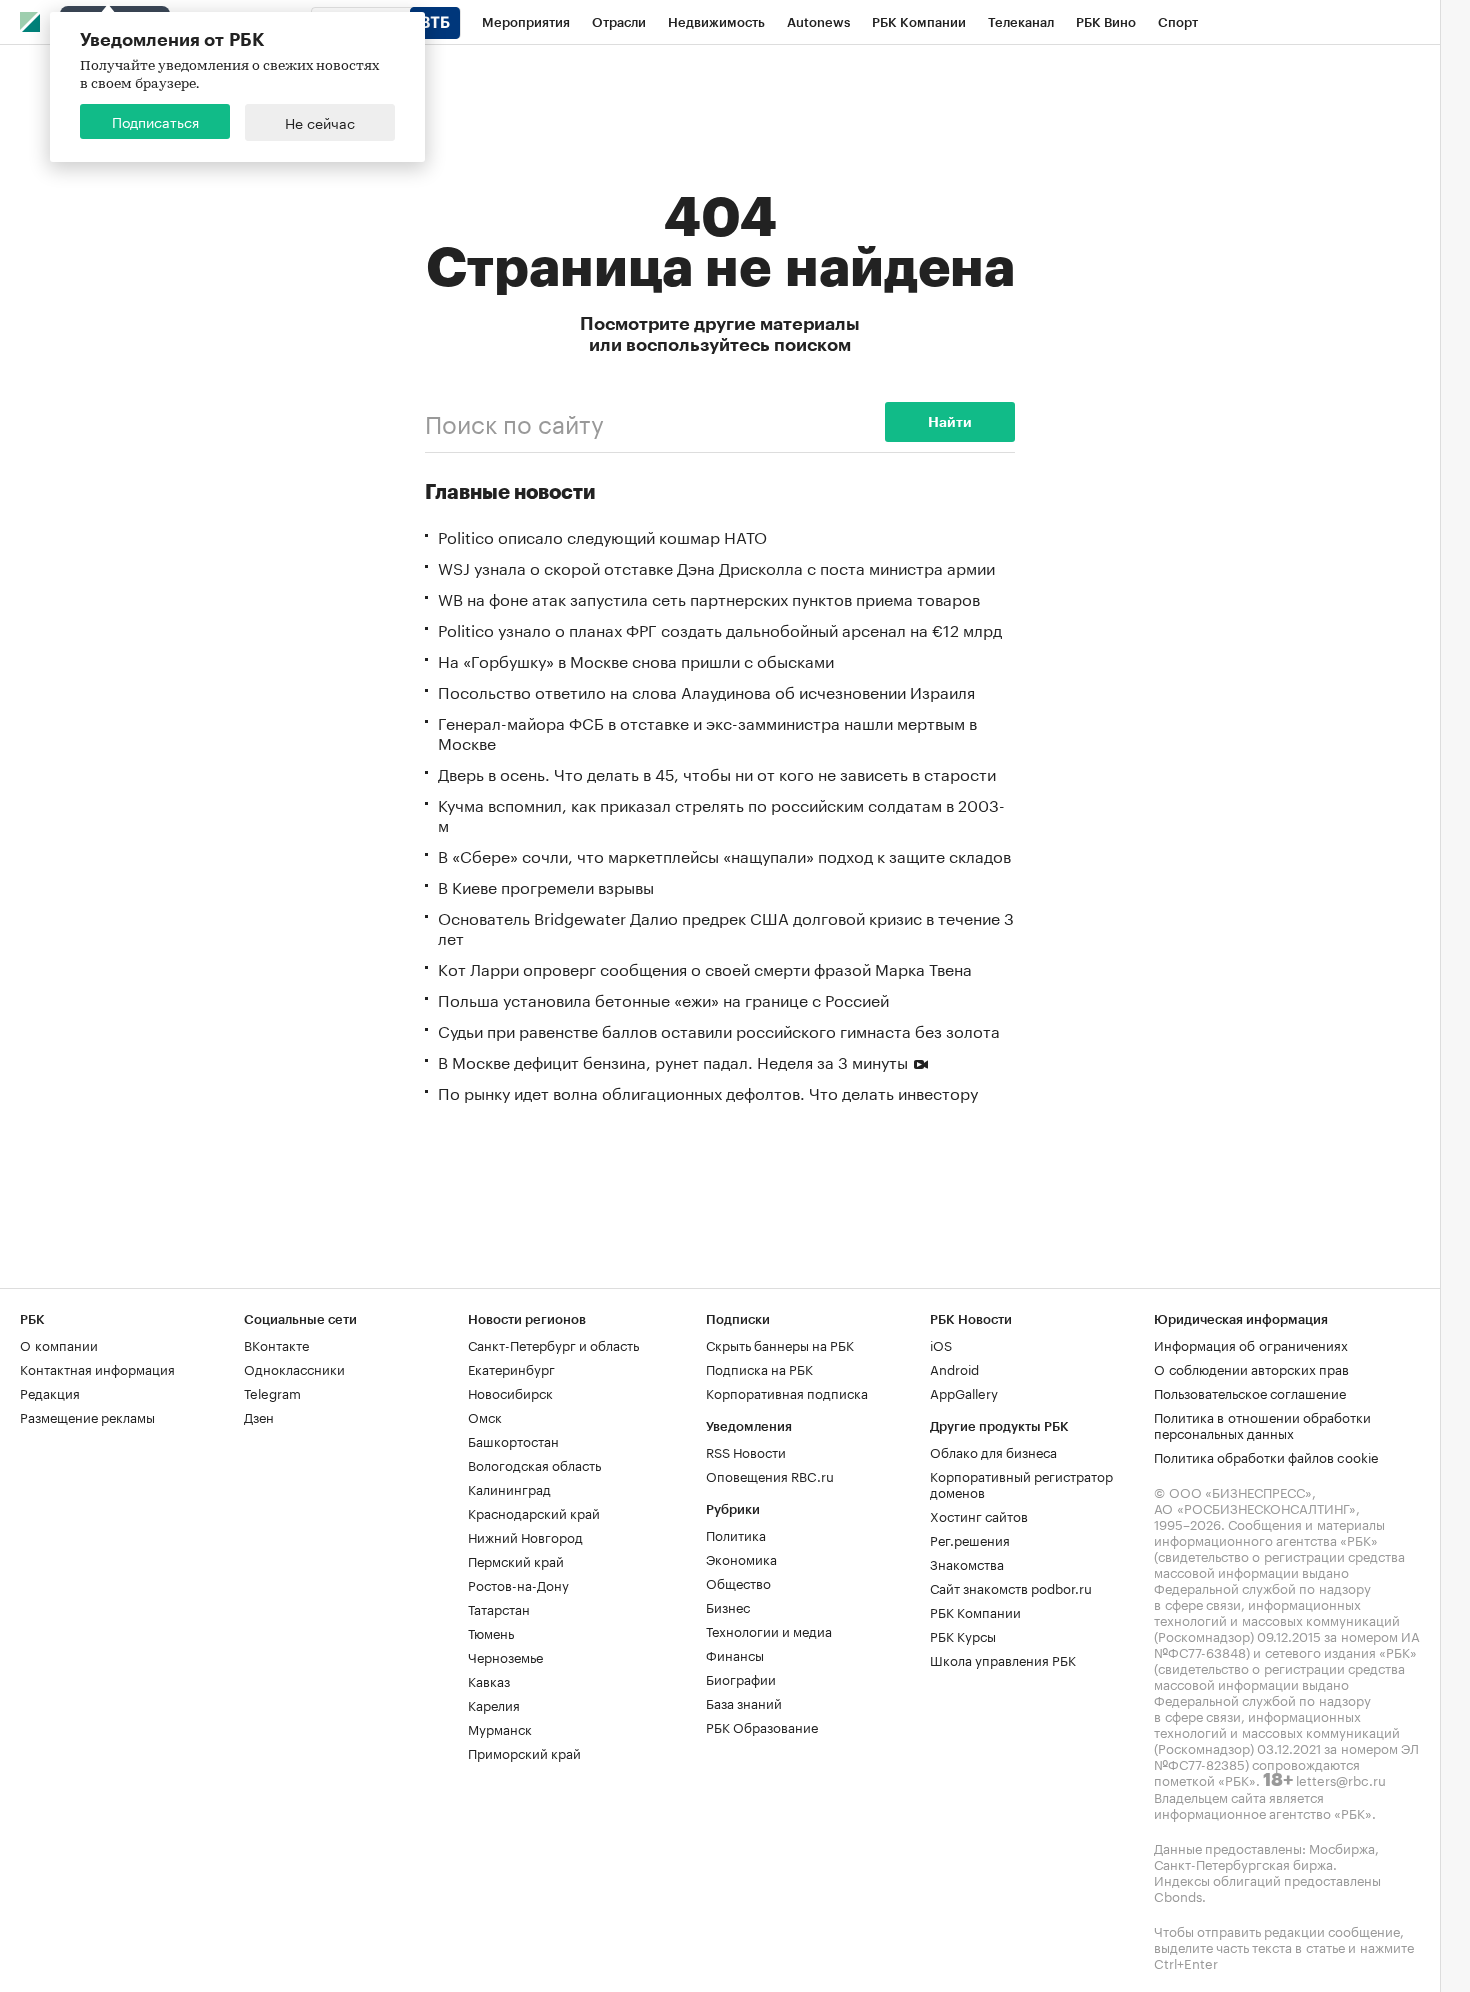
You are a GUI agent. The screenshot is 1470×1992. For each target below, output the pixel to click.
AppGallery (964, 1392)
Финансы (735, 1654)
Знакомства (967, 1563)
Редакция (50, 1392)
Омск (485, 1416)
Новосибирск (510, 1392)
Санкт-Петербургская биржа (1243, 1863)
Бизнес (728, 1606)
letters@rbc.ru (1341, 1779)
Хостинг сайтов (979, 1515)
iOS (941, 1344)
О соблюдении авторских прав (1251, 1368)
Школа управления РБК (1003, 1659)
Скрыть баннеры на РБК (780, 1344)
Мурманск (500, 1728)
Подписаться (155, 121)
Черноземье (505, 1656)
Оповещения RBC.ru (770, 1475)
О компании (59, 1344)
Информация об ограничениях (1251, 1344)
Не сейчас (320, 122)
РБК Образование (762, 1726)
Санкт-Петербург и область (553, 1344)
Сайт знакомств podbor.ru (1011, 1587)
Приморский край (524, 1752)
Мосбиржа (1342, 1847)
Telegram (272, 1392)
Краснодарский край (534, 1512)
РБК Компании (975, 1611)
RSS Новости (746, 1451)
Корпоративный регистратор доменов (1021, 1483)
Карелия (494, 1704)
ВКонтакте (276, 1344)
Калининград (509, 1488)
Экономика (741, 1558)
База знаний (744, 1702)
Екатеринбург (511, 1368)
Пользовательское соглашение (1250, 1392)
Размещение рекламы (87, 1416)
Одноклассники (294, 1368)
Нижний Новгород (525, 1536)
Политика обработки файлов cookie (1266, 1456)
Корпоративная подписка (787, 1392)
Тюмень (491, 1632)
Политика (736, 1534)
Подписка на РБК (759, 1368)
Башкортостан (513, 1440)
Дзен (259, 1416)
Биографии (741, 1678)
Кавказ (489, 1680)
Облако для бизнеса (993, 1451)
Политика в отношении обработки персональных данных (1262, 1424)
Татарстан (499, 1608)
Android (954, 1368)
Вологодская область (534, 1464)
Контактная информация (97, 1368)
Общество (738, 1582)
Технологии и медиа (769, 1630)
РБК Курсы (963, 1635)
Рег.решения (970, 1539)
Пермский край (516, 1560)
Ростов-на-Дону (518, 1584)
